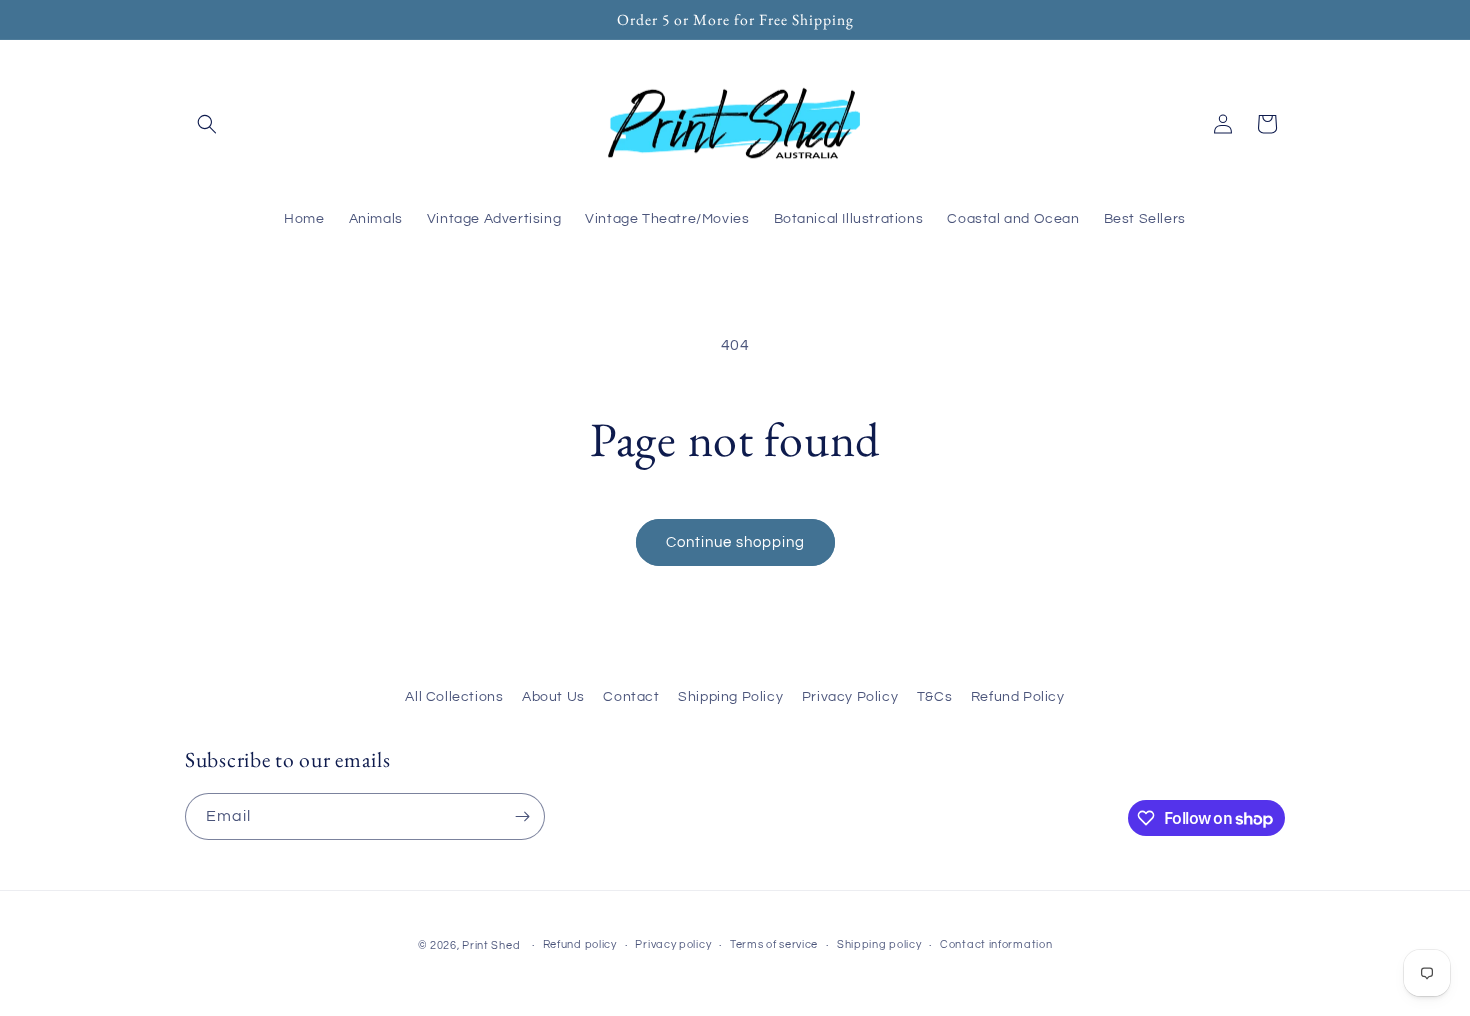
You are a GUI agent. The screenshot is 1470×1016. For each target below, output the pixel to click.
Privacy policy (673, 944)
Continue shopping (735, 542)
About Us (553, 697)
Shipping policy (879, 944)
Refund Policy (1018, 697)
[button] (207, 124)
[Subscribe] (522, 816)
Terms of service (774, 944)
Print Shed (491, 945)
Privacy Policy (850, 697)
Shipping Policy (730, 697)
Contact (631, 697)
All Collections (454, 697)
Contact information (996, 944)
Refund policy (580, 944)
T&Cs (934, 697)
